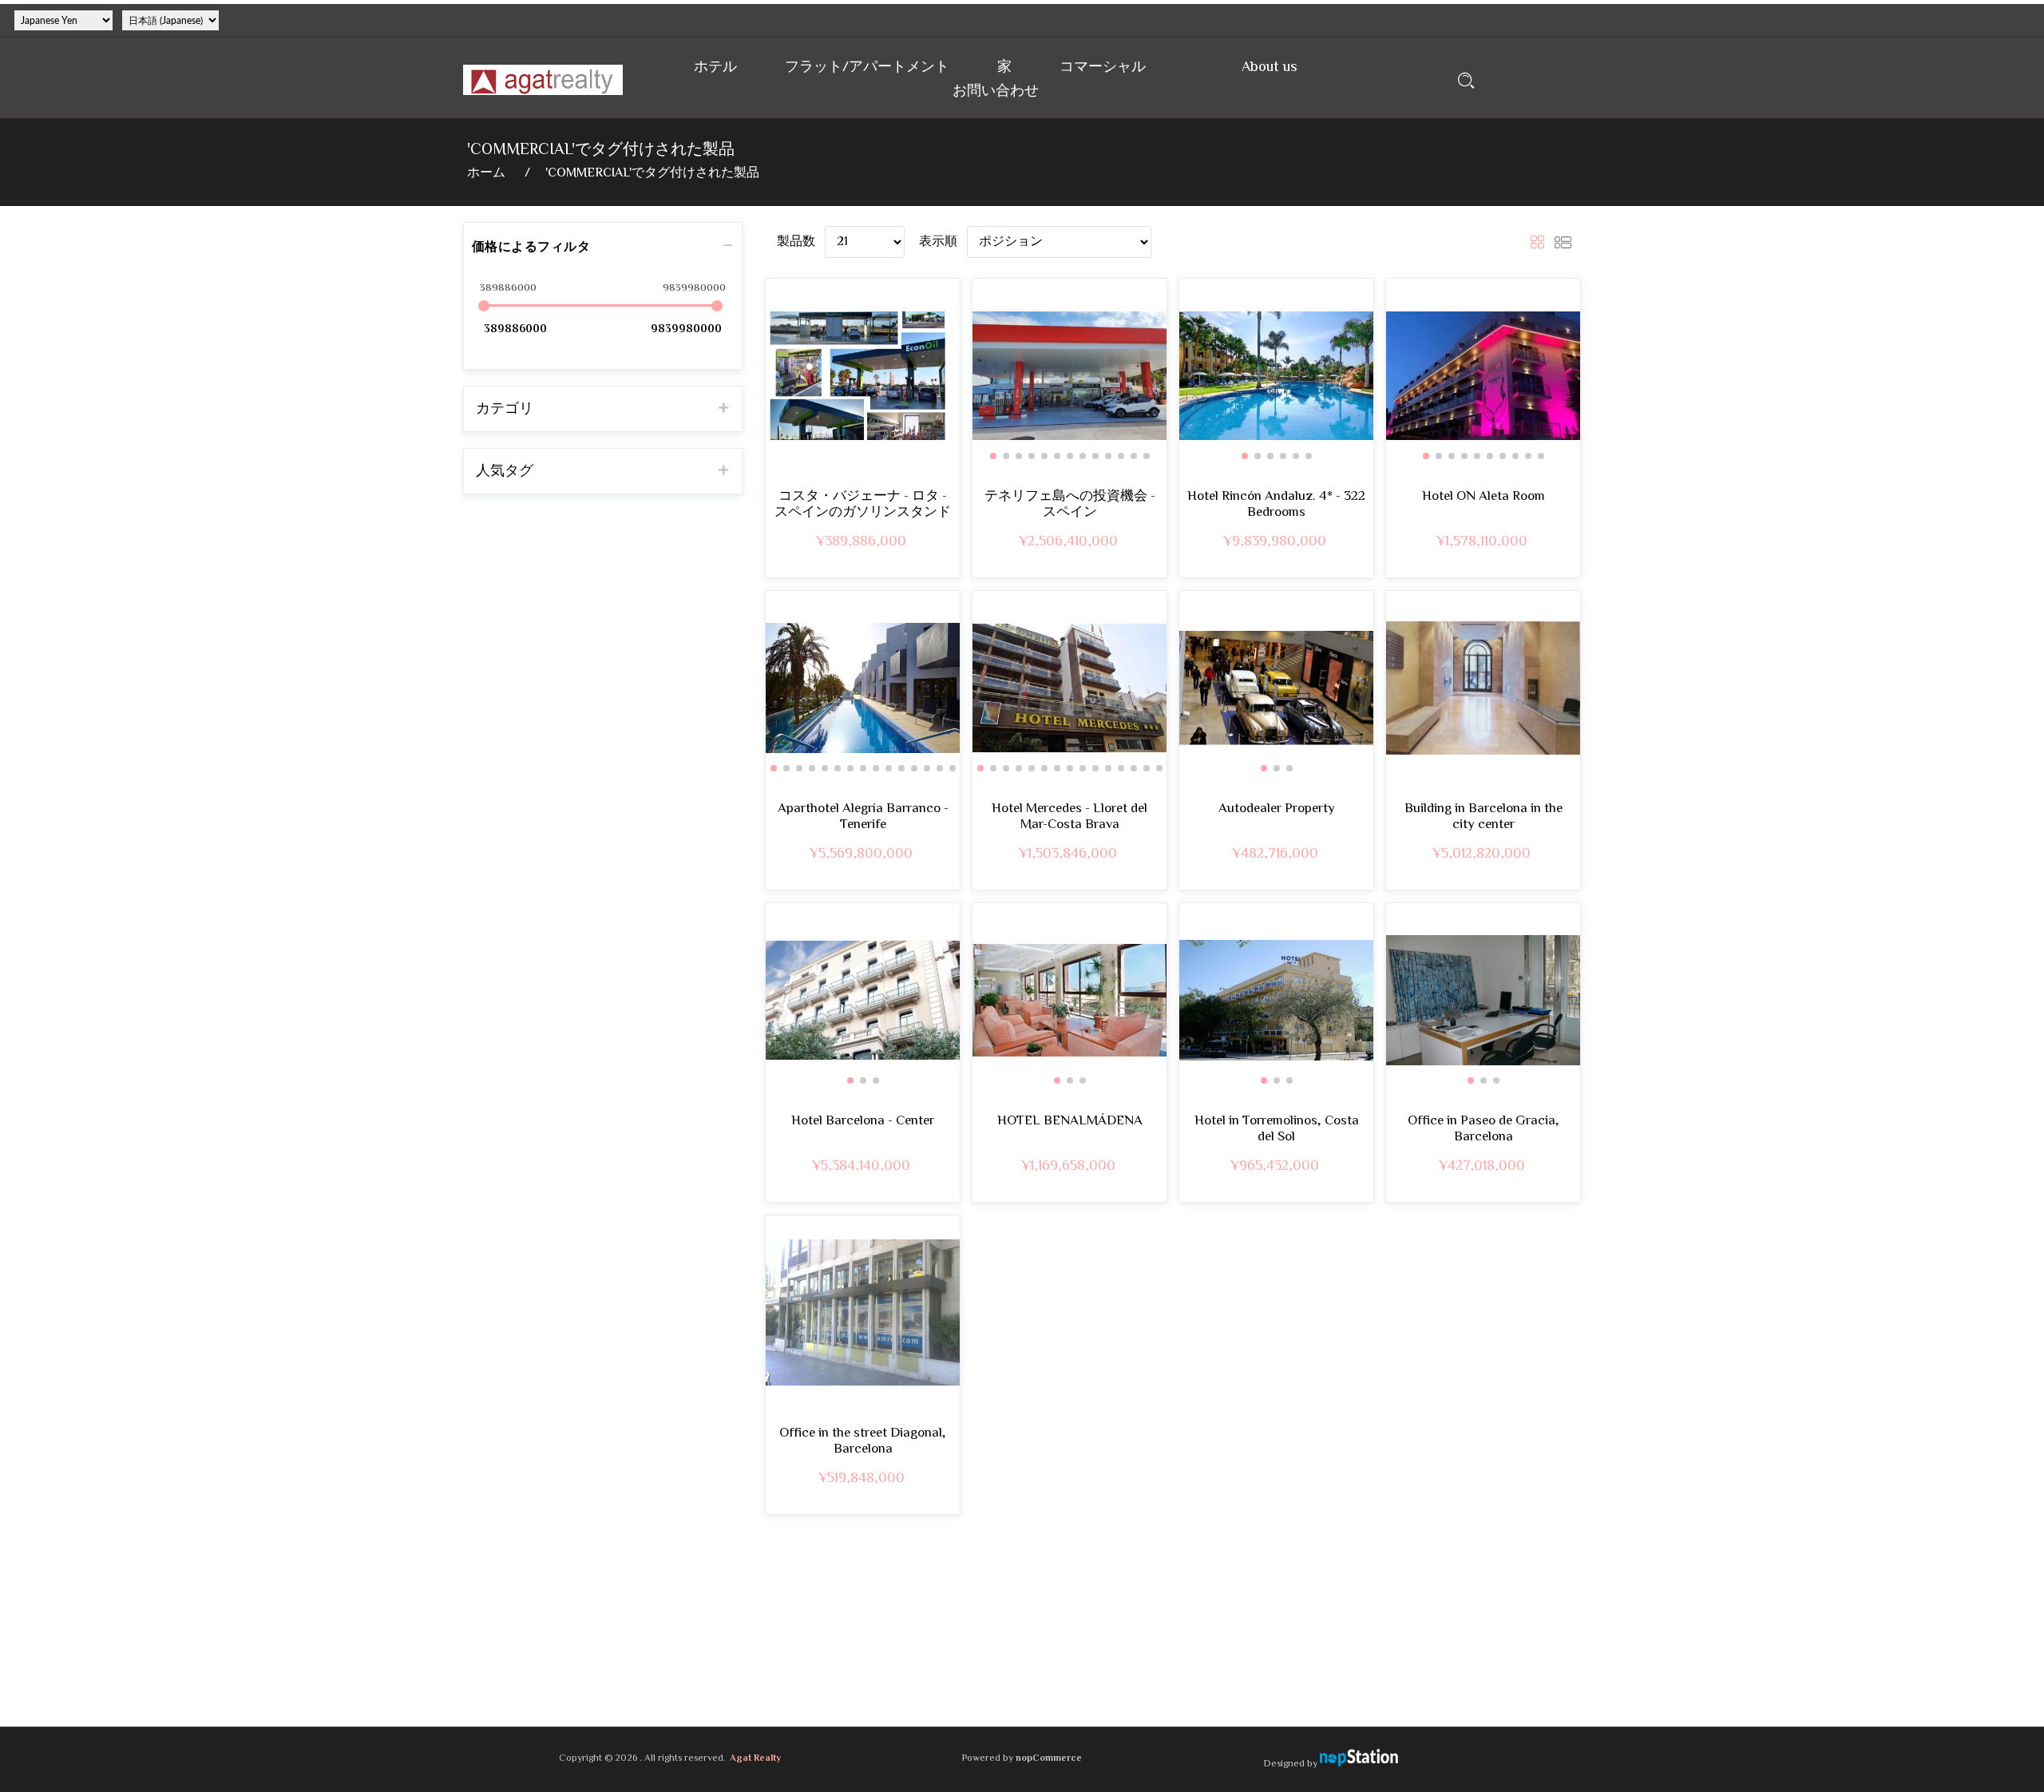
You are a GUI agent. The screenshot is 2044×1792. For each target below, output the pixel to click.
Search (1466, 80)
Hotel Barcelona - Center (863, 1121)
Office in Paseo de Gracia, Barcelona (1483, 1130)
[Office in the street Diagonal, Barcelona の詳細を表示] (863, 1312)
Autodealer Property (1277, 809)
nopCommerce (1049, 1759)
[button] (993, 456)
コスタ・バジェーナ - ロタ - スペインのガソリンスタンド (863, 505)
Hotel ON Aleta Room (1483, 497)
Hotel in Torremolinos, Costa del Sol (1277, 1130)
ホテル (715, 67)
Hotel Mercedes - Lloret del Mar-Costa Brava (1070, 817)
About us (1270, 67)
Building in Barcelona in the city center (1483, 817)
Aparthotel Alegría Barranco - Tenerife (863, 817)
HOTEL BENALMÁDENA (1070, 1121)
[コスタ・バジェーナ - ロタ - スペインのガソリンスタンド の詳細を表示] (863, 376)
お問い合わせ (996, 91)
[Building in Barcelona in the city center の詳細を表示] (1483, 688)
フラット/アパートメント (867, 67)
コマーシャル (1103, 67)
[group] (1070, 376)
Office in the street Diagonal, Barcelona (863, 1442)
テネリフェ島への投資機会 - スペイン (1070, 505)
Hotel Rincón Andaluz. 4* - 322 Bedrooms (1276, 505)
